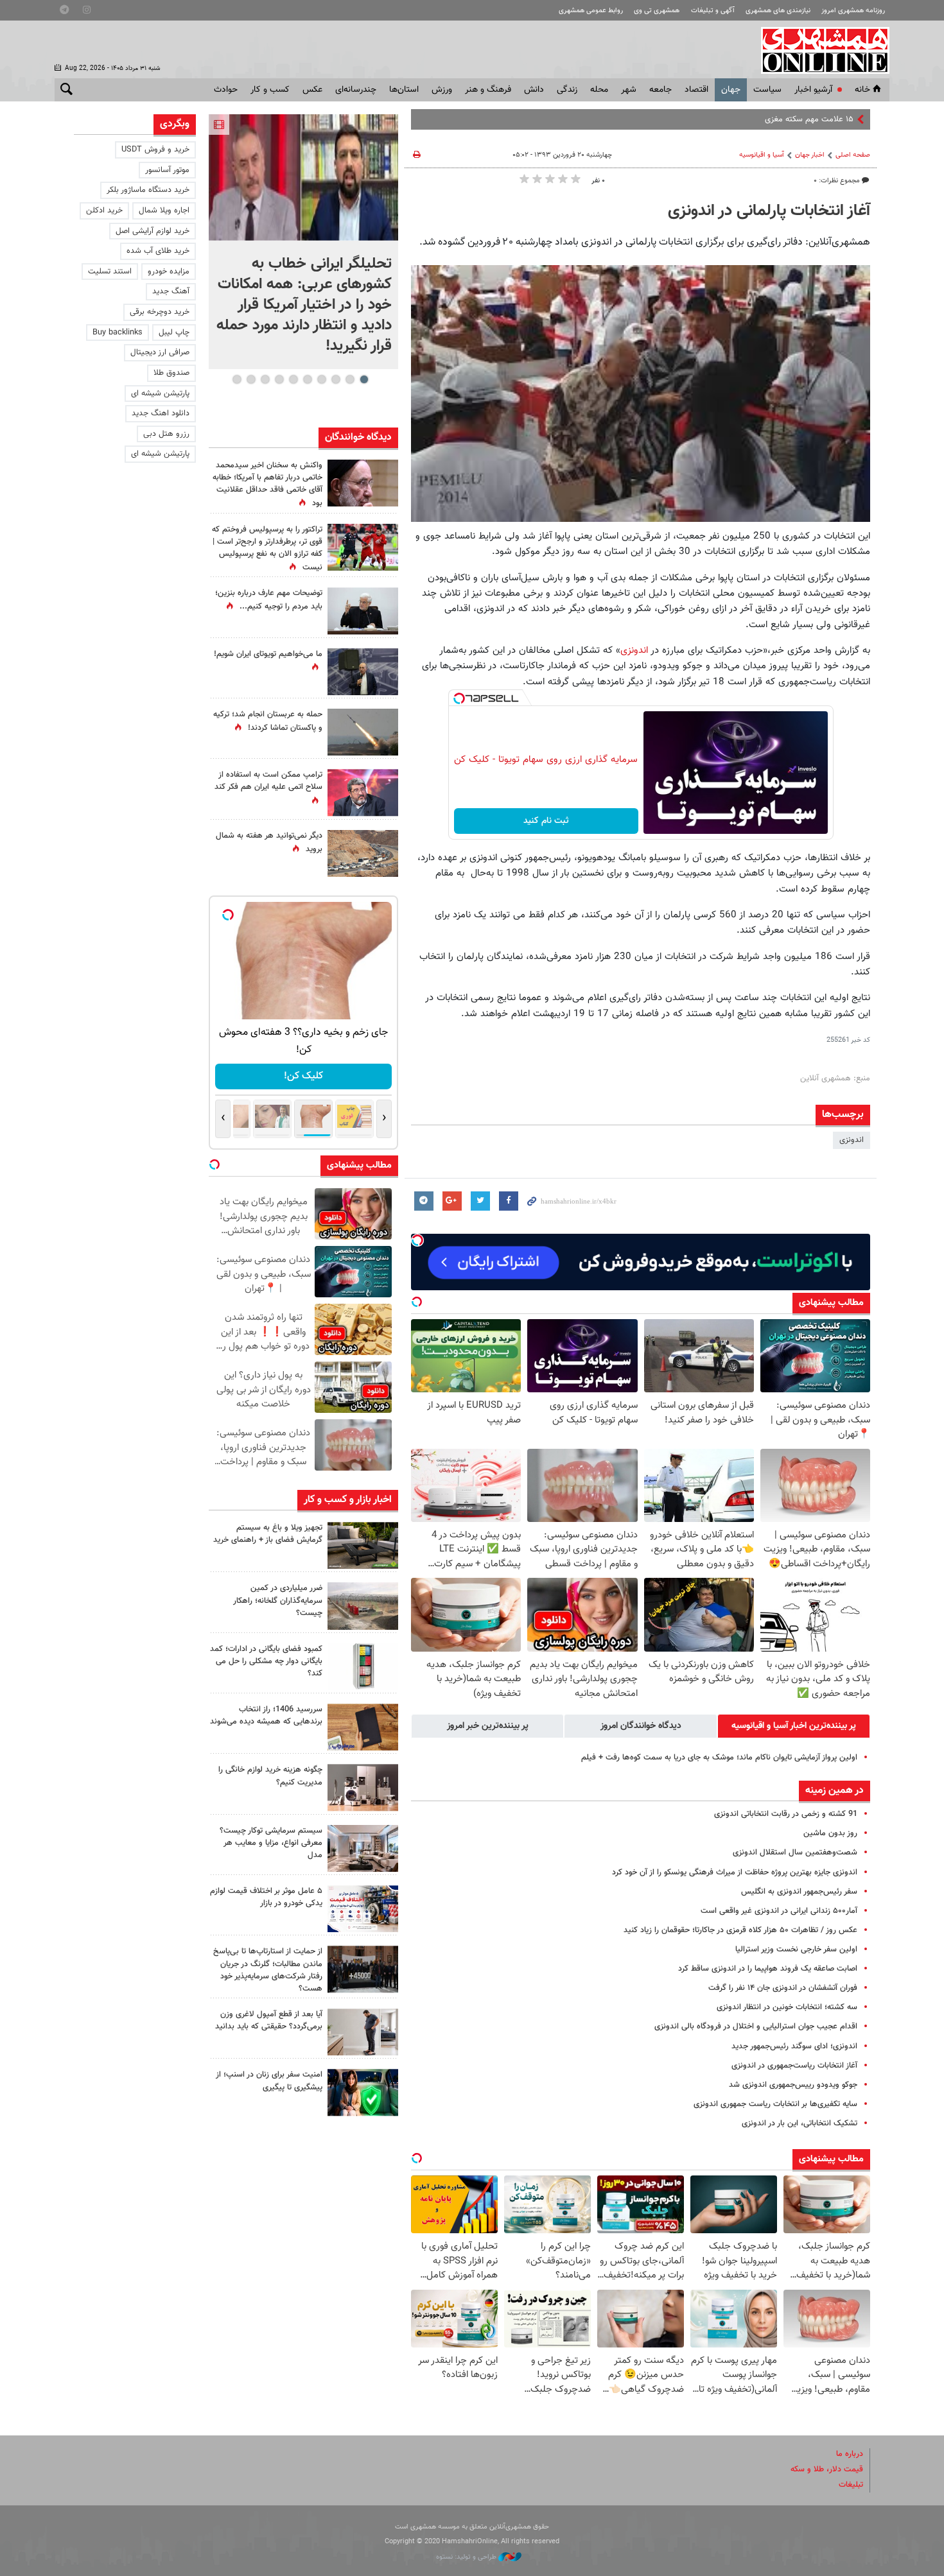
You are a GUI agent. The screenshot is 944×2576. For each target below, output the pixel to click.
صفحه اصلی (853, 155)
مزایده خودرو (169, 272)
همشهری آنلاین (819, 50)
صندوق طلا (171, 373)
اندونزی (634, 650)
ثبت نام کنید (546, 821)
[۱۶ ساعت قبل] (363, 483)
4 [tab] (321, 379)
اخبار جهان (810, 155)
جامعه (660, 90)
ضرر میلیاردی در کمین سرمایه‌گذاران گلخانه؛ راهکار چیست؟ (278, 1600)
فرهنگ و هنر (488, 90)
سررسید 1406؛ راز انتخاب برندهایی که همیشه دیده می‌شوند (266, 1716)
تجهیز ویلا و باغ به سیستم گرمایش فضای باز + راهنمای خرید (268, 1534)
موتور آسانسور (167, 170)
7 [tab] (279, 379)
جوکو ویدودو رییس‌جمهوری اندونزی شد (793, 2085)
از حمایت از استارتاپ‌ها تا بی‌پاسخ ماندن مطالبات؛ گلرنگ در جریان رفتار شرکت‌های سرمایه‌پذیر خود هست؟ (268, 1970)
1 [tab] (364, 379)
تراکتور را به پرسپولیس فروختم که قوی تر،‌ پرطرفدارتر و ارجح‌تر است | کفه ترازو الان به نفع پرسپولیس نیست (267, 549)
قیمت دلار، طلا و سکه (827, 2469)
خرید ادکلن (104, 211)
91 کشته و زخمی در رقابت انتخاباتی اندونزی (786, 1814)
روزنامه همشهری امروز (853, 11)
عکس (312, 90)
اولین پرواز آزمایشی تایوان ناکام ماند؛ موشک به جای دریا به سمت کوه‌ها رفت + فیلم (719, 1758)
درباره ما (850, 2454)
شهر (629, 90)
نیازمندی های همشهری (778, 11)
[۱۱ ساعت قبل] (363, 611)
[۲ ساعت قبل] (303, 177)
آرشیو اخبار (813, 90)
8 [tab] (265, 379)
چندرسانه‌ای (356, 90)
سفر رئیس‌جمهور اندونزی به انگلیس (799, 1892)
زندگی (567, 90)
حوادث (226, 90)
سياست (767, 90)
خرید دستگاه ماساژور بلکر (148, 190)
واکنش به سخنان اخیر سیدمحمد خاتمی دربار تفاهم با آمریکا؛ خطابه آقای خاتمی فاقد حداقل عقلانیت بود (267, 485)
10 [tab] (237, 379)
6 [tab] (293, 379)
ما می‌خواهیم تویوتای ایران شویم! (268, 654)
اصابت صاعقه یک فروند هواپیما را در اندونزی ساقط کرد (768, 1969)
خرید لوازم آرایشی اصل (153, 231)
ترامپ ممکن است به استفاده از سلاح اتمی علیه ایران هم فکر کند (268, 781)
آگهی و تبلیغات (713, 11)
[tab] (794, 1726)
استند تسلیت (110, 272)
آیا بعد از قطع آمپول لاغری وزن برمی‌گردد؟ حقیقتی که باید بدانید (269, 2020)
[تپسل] (459, 698)
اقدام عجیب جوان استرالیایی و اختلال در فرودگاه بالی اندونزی (756, 2027)
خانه (862, 90)
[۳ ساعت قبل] (363, 672)
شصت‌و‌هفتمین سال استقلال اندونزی (795, 1853)
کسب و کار (270, 90)
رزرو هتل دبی (166, 434)
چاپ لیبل (174, 333)
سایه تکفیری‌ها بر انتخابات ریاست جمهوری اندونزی (775, 2104)
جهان (731, 90)
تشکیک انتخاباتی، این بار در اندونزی (800, 2123)
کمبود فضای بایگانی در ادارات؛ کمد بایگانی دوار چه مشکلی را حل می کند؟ (266, 1661)
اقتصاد (696, 90)
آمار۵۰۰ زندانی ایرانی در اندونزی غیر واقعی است (779, 1911)
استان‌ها (404, 90)
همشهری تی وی (657, 11)
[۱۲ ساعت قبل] (363, 1969)
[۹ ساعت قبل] (363, 853)
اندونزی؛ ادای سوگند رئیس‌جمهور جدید (794, 2046)
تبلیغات (851, 2485)
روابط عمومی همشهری (591, 11)
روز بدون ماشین (830, 1833)
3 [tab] (336, 379)
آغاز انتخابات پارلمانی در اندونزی (769, 211)
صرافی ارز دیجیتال (160, 352)
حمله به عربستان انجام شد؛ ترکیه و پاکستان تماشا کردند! (268, 721)
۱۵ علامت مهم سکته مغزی (809, 119)
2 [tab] (350, 379)
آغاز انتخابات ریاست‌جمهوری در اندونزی (794, 2066)
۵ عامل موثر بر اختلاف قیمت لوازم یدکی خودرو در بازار (266, 1897)
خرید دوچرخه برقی (160, 312)
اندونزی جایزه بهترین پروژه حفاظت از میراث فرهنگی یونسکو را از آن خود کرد (735, 1872)
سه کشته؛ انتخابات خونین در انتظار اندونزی (787, 2007)
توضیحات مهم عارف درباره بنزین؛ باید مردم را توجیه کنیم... (269, 600)
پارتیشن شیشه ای (160, 393)
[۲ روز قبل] (363, 2032)
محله (599, 90)
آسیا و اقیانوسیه (762, 155)
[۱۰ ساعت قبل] (363, 547)
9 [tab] (251, 379)
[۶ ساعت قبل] (363, 1545)
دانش (534, 90)
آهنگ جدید (171, 291)
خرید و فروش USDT (155, 150)
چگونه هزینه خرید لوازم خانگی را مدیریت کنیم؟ (270, 1776)
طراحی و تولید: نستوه (467, 2557)
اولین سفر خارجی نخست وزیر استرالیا (796, 1949)
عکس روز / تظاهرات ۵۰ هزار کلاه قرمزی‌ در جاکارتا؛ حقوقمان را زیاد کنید (740, 1930)
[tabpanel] (303, 242)
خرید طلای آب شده (158, 251)
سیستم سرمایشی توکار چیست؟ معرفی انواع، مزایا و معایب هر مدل (271, 1843)
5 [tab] (307, 379)
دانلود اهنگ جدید (161, 413)
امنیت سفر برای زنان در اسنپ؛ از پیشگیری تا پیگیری (269, 2081)
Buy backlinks (118, 333)
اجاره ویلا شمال (164, 211)
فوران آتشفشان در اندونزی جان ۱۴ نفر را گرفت (783, 1988)
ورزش (442, 90)
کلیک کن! (303, 1076)
